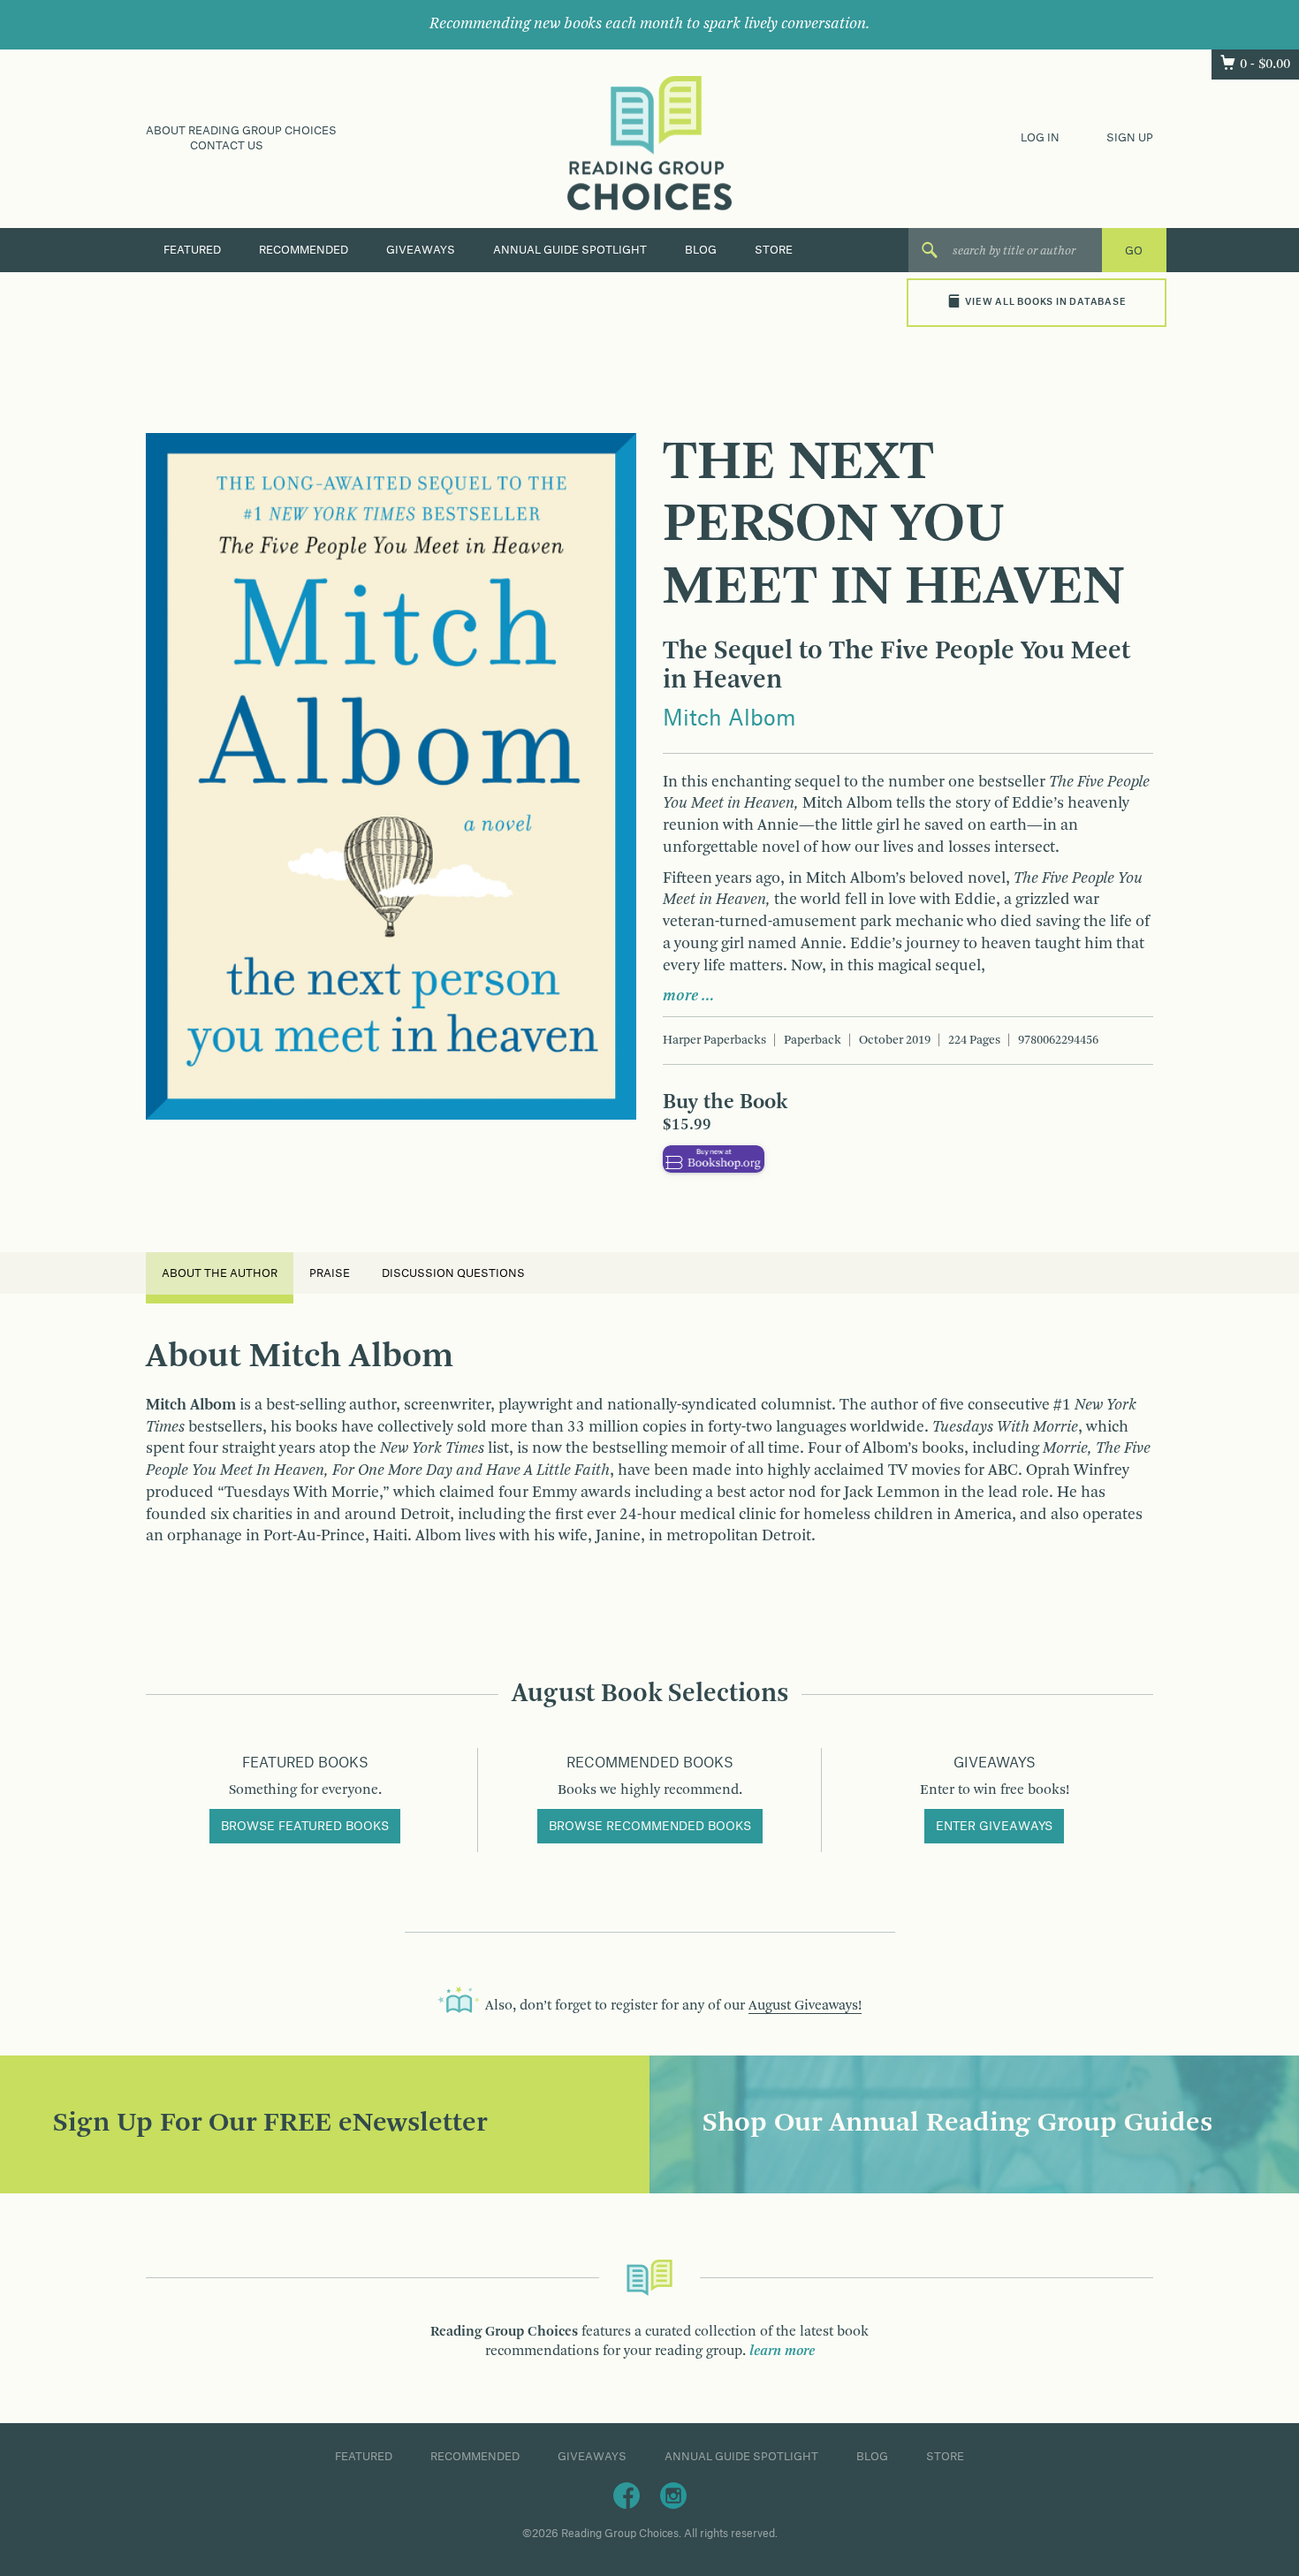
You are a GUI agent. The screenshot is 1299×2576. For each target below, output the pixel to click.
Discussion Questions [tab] (453, 1273)
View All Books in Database (1045, 302)
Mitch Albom (729, 719)
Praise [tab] (330, 1273)
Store (774, 250)
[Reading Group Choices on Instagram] (673, 2495)
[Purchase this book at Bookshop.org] (714, 1159)
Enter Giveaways (994, 1827)
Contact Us (227, 146)
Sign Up (1130, 138)
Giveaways (421, 250)
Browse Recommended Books (650, 1827)
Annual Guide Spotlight (570, 250)
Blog (701, 250)
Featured (192, 250)
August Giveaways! (805, 2006)
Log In (1040, 138)
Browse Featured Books (305, 1827)
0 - (1265, 65)
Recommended (304, 250)
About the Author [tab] (220, 1273)
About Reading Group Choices (241, 131)
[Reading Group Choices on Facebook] (627, 2495)
